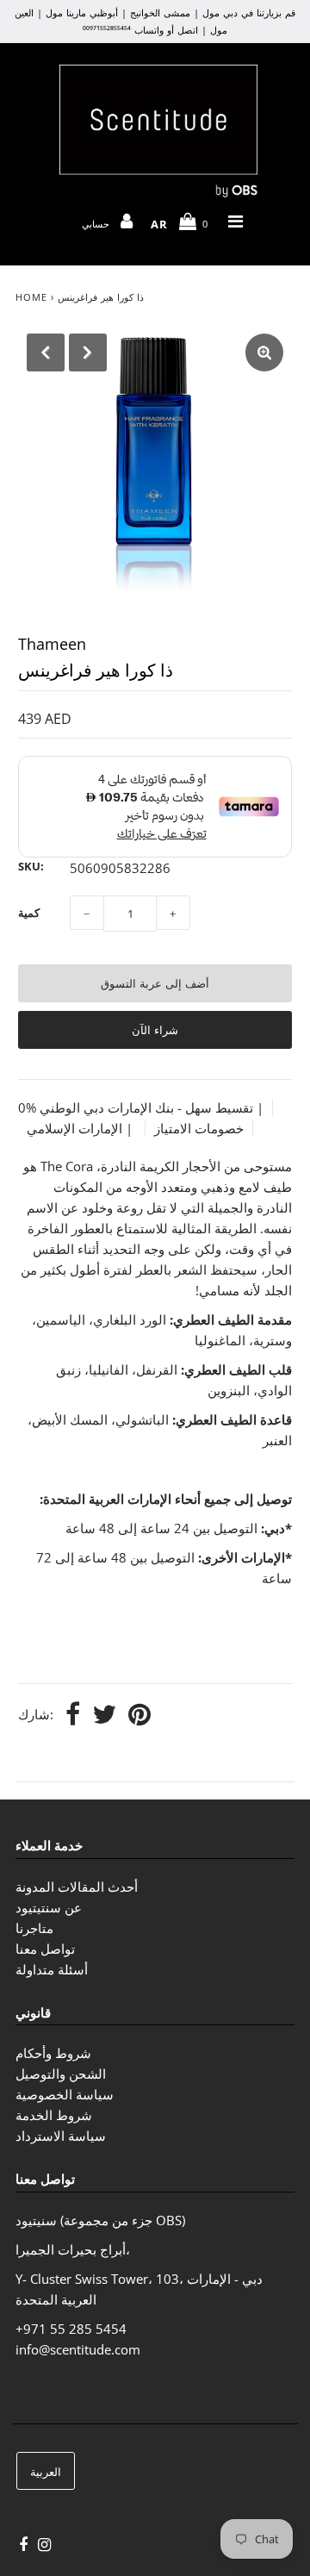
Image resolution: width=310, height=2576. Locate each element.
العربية (46, 2472)
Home (31, 297)
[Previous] (46, 352)
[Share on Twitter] (104, 1715)
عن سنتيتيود (49, 1907)
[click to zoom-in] (264, 352)
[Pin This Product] (139, 1715)
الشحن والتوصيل (61, 2074)
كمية (29, 913)
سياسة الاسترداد (61, 2136)
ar (159, 224)
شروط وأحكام (53, 2053)
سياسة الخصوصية (65, 2094)
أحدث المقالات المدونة (77, 1887)
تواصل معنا (45, 1949)
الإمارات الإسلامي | (81, 1128)
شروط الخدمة (54, 2115)
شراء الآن (155, 1030)
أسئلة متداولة (52, 1969)
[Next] (88, 352)
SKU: (31, 866)
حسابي (98, 224)
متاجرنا (34, 1928)
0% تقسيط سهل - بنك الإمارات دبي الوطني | (141, 1107)
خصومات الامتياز (199, 1128)
